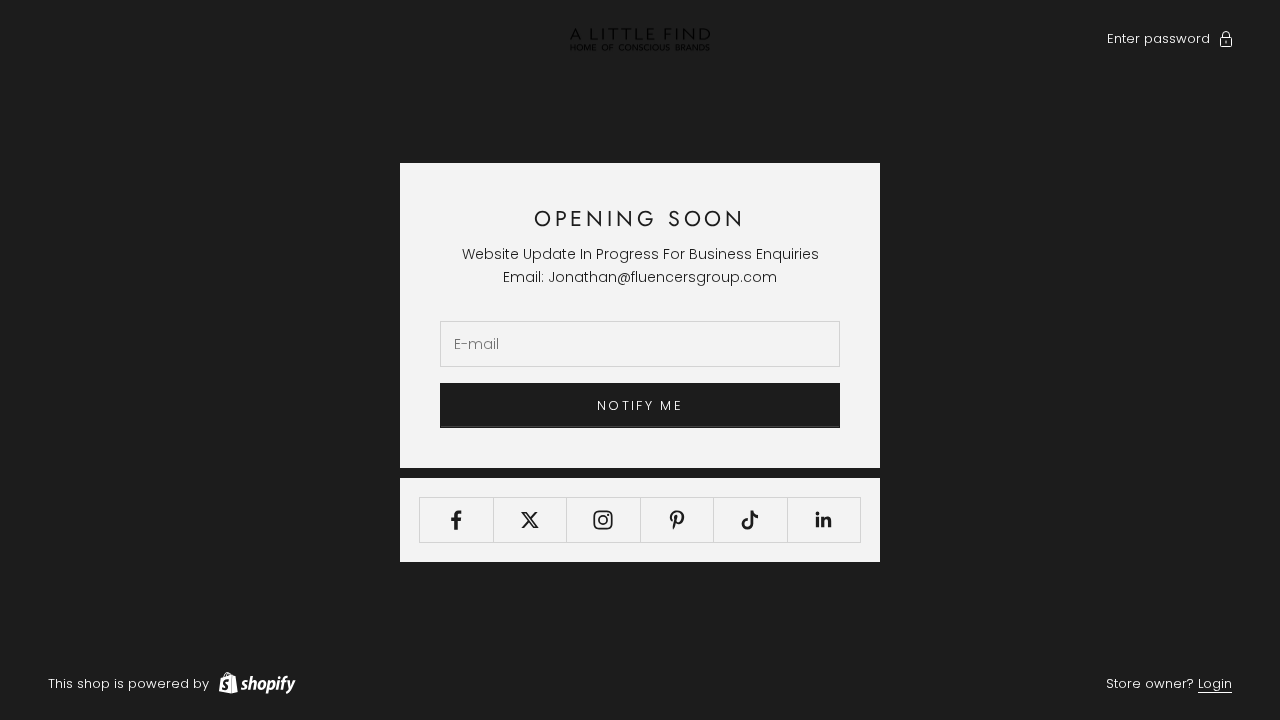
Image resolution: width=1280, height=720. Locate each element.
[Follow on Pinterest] (677, 520)
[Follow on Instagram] (603, 520)
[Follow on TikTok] (750, 520)
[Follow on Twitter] (530, 520)
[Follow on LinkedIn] (824, 520)
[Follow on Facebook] (456, 520)
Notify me (640, 405)
